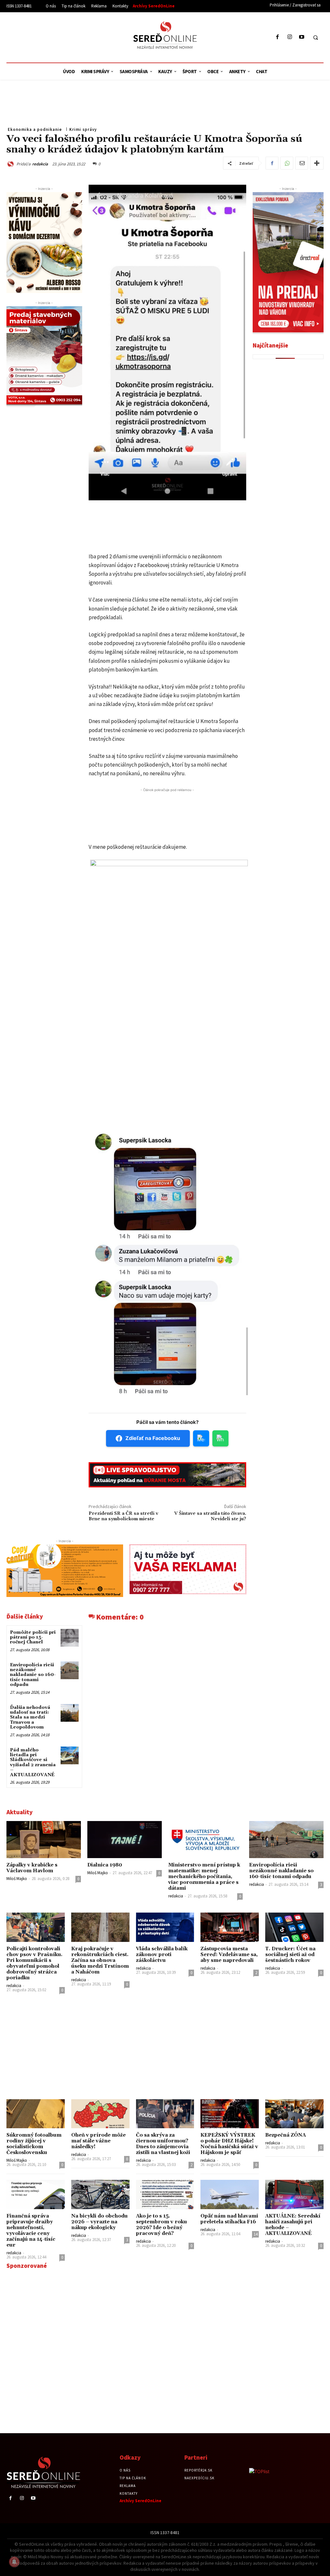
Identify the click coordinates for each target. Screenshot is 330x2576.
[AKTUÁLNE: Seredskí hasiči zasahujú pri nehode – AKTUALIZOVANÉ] (294, 2194)
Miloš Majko (17, 1879)
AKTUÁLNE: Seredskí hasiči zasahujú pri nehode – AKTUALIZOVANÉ (293, 2225)
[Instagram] (290, 37)
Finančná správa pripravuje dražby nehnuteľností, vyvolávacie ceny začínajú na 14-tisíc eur (31, 2231)
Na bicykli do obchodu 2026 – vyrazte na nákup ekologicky (99, 2222)
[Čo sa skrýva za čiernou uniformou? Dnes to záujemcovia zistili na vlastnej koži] (165, 2114)
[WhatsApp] (287, 163)
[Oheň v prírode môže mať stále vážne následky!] (100, 2114)
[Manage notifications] (14, 2562)
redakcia (40, 164)
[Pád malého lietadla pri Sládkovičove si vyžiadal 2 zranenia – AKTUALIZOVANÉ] (69, 1755)
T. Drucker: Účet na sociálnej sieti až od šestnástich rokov (290, 1955)
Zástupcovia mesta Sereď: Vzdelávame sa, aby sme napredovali (229, 1955)
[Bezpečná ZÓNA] (294, 2114)
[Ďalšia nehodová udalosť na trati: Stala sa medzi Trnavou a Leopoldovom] (69, 1713)
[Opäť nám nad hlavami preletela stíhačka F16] (230, 2194)
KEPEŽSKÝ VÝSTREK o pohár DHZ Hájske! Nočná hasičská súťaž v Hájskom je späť (229, 2144)
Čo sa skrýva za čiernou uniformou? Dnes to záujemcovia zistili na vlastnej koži (163, 2144)
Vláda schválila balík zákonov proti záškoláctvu (162, 1955)
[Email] (302, 163)
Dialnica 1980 (105, 1865)
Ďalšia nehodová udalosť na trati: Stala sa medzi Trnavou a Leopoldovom (30, 1718)
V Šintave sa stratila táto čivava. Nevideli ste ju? (210, 1516)
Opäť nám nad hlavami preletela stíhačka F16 (229, 2219)
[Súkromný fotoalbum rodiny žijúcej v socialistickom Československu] (36, 2114)
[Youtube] (301, 37)
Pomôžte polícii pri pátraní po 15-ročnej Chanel (33, 1637)
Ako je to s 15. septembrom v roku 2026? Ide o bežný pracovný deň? (161, 2225)
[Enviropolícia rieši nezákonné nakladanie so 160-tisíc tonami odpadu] (69, 1670)
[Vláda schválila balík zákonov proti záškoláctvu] (165, 1927)
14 (256, 2234)
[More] (317, 163)
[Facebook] (278, 37)
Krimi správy (83, 129)
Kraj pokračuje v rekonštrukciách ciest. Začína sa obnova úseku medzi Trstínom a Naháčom (100, 1960)
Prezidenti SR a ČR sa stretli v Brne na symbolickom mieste (123, 1516)
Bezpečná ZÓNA (286, 2135)
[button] (315, 37)
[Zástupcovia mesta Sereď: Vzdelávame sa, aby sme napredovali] (230, 1927)
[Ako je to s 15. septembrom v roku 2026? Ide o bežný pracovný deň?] (165, 2194)
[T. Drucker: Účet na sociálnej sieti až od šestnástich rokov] (294, 1927)
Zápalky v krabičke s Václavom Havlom (32, 1868)
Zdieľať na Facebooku (153, 1438)
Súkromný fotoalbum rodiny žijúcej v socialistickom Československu (34, 2144)
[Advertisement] (66, 36)
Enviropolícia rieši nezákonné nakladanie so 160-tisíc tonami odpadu (33, 1675)
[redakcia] (11, 164)
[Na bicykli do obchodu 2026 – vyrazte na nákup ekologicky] (100, 2194)
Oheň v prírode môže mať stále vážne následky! (98, 2141)
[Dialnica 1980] (125, 1840)
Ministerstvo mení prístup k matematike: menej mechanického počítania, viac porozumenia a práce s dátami (204, 1877)
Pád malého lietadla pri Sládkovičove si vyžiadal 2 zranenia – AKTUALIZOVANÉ (33, 1763)
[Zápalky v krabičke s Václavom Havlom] (44, 1840)
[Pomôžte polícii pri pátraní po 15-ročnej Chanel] (69, 1638)
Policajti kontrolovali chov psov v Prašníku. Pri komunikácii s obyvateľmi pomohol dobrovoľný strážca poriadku (34, 1963)
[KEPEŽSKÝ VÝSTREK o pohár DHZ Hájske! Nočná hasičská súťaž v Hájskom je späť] (230, 2114)
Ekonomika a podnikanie (35, 129)
